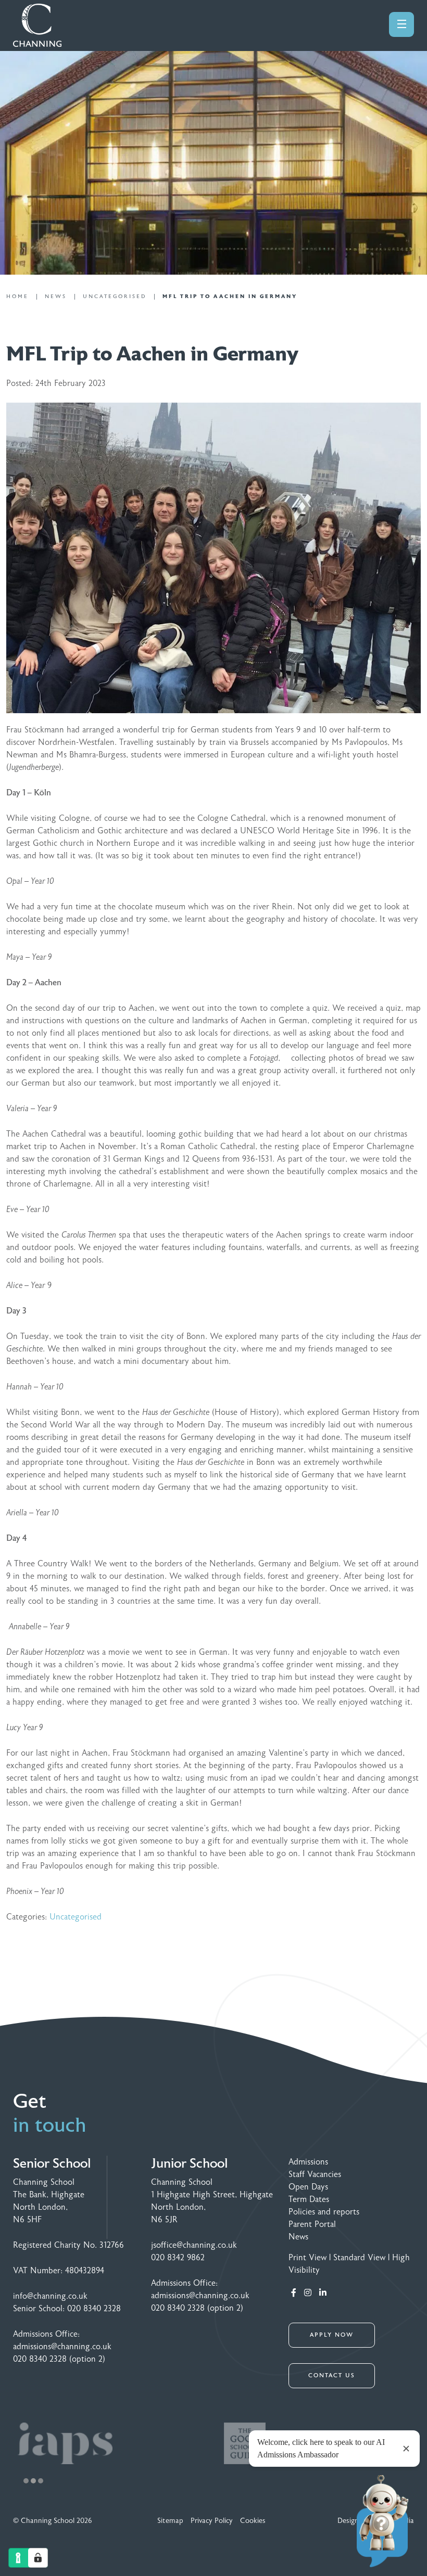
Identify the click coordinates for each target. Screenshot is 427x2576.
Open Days (308, 2187)
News (298, 2237)
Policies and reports (324, 2212)
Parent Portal (312, 2224)
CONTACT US (332, 2375)
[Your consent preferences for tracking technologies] (38, 2558)
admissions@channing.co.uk (62, 2347)
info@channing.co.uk (50, 2296)
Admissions (308, 2162)
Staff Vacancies (315, 2174)
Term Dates (309, 2199)
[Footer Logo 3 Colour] (110, 2443)
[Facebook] (294, 2293)
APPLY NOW (332, 2335)
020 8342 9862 (178, 2258)
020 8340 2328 (94, 2309)
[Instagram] (308, 2293)
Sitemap (170, 2521)
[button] (26, 2481)
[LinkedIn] (323, 2293)
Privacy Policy (212, 2521)
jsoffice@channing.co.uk (194, 2245)
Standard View (359, 2258)
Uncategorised (76, 1917)
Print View (307, 2258)
